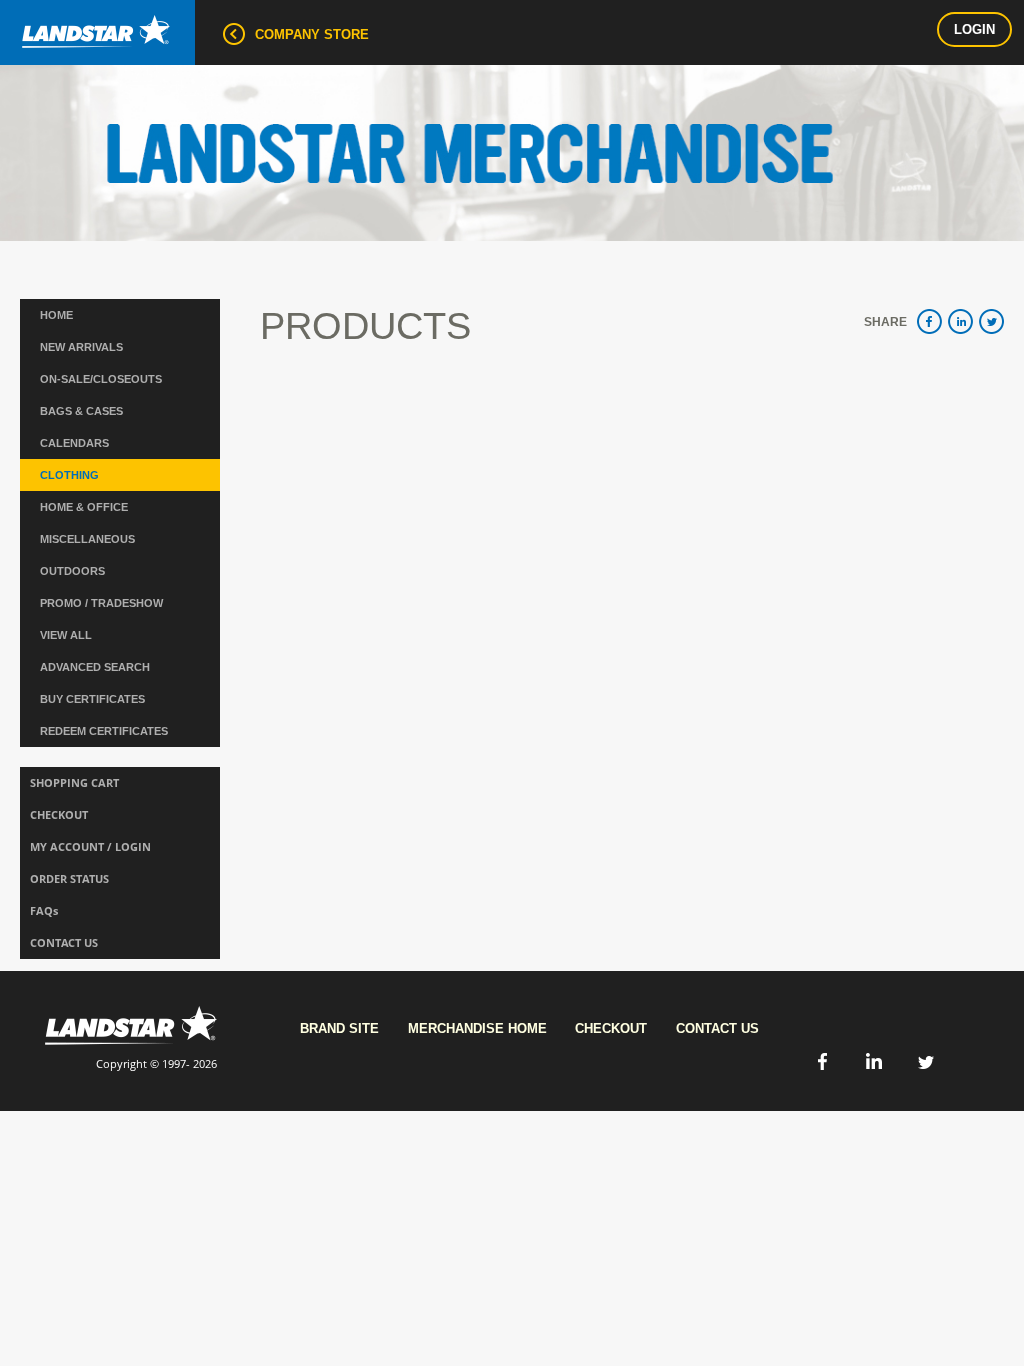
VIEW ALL (66, 635)
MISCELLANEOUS (87, 539)
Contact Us (717, 1028)
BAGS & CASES (81, 411)
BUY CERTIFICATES (92, 699)
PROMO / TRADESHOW (101, 603)
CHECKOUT (59, 814)
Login (974, 29)
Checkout (611, 1028)
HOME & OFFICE (84, 507)
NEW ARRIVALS (81, 347)
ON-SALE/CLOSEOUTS (101, 379)
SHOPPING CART (74, 782)
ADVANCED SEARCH (95, 667)
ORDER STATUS (69, 878)
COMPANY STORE (312, 34)
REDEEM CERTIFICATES (104, 731)
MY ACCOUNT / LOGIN (90, 846)
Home (56, 315)
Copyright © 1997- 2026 (156, 1063)
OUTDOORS (72, 571)
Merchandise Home (477, 1028)
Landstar (97, 32)
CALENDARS (74, 443)
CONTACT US (64, 942)
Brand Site (339, 1028)
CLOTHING (69, 475)
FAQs (44, 910)
